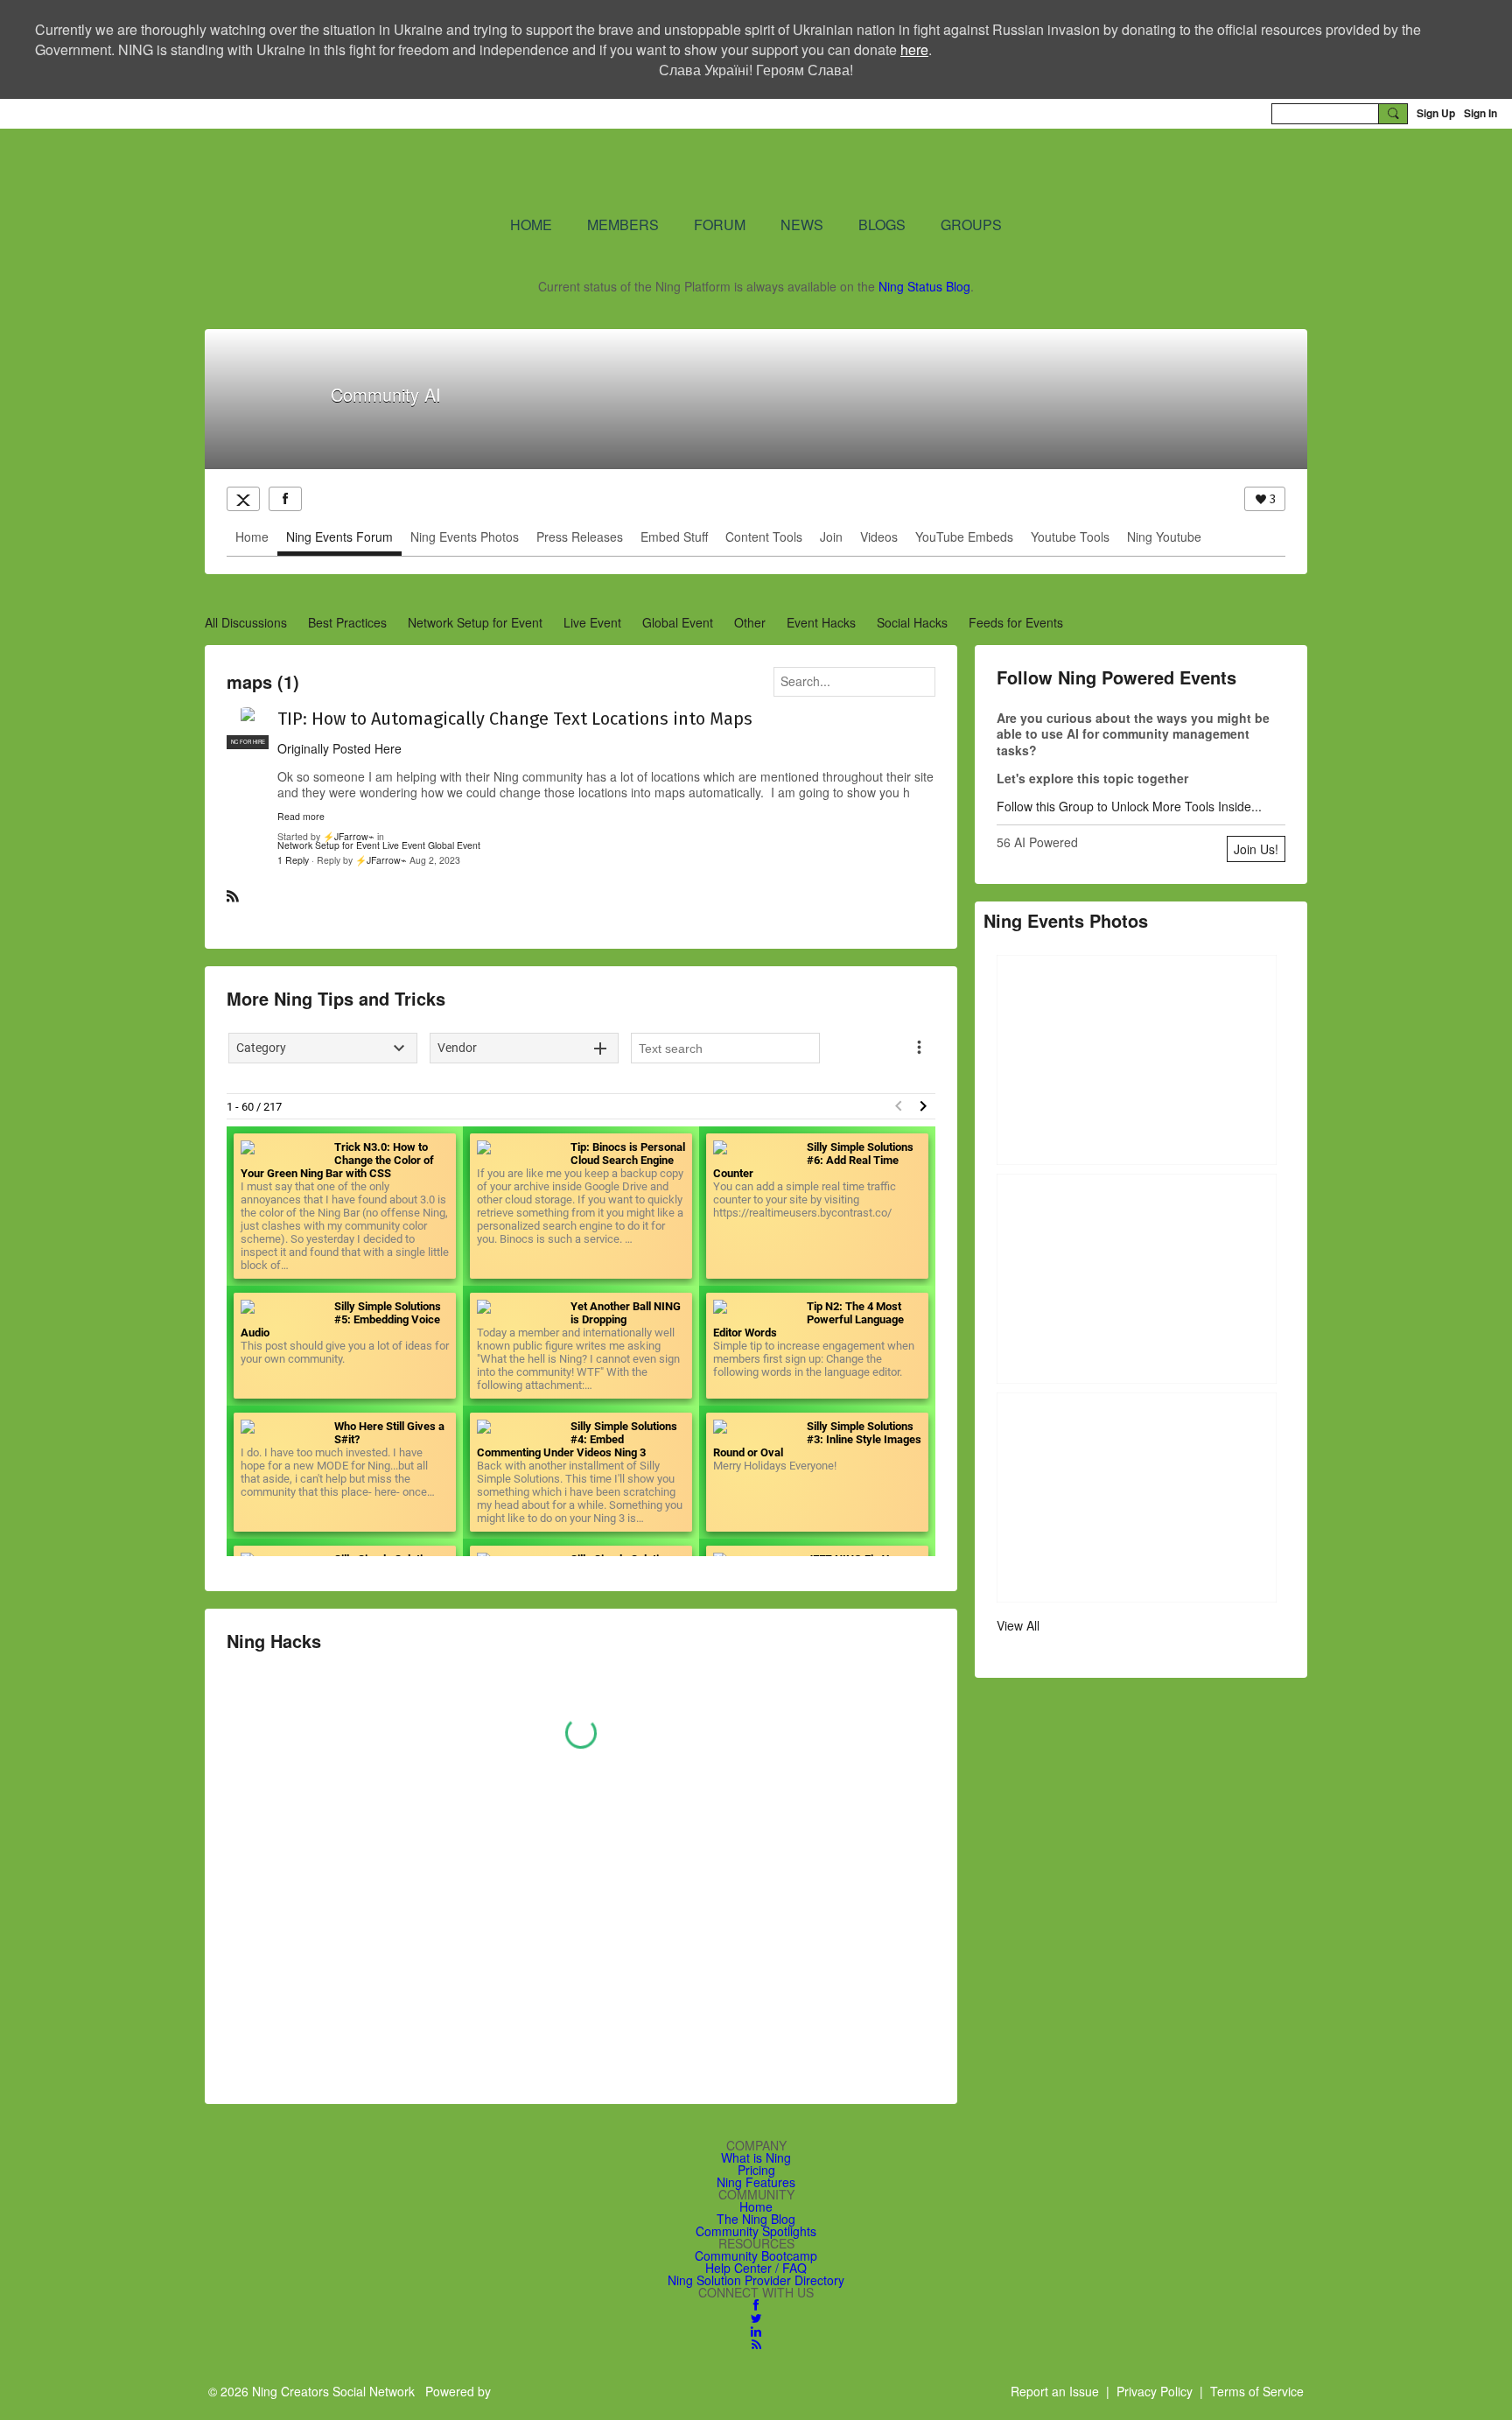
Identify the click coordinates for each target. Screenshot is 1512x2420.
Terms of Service (1257, 2391)
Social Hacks (912, 622)
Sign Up (1436, 113)
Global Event (678, 622)
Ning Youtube (1164, 537)
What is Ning (756, 2157)
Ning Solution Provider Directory (756, 2280)
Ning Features (756, 2182)
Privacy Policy (1155, 2391)
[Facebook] (285, 499)
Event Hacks (821, 622)
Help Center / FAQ (756, 2268)
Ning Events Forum (339, 537)
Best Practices (347, 622)
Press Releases (580, 537)
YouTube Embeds (964, 537)
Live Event (592, 622)
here (914, 49)
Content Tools (764, 537)
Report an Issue (1055, 2391)
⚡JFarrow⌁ (349, 836)
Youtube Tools (1070, 537)
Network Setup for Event (475, 622)
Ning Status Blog (924, 286)
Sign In (1480, 113)
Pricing (756, 2170)
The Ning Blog (756, 2219)
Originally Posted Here (339, 748)
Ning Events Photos (465, 537)
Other (750, 622)
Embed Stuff (674, 537)
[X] (243, 499)
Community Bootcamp (756, 2255)
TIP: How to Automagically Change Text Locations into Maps (515, 719)
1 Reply (293, 860)
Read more (301, 817)
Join (831, 537)
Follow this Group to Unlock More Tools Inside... (1129, 806)
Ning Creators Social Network (546, 171)
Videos (879, 537)
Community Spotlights (756, 2231)
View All (1018, 1625)
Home (252, 537)
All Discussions (246, 622)
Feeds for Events (1016, 622)
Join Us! (1256, 849)
